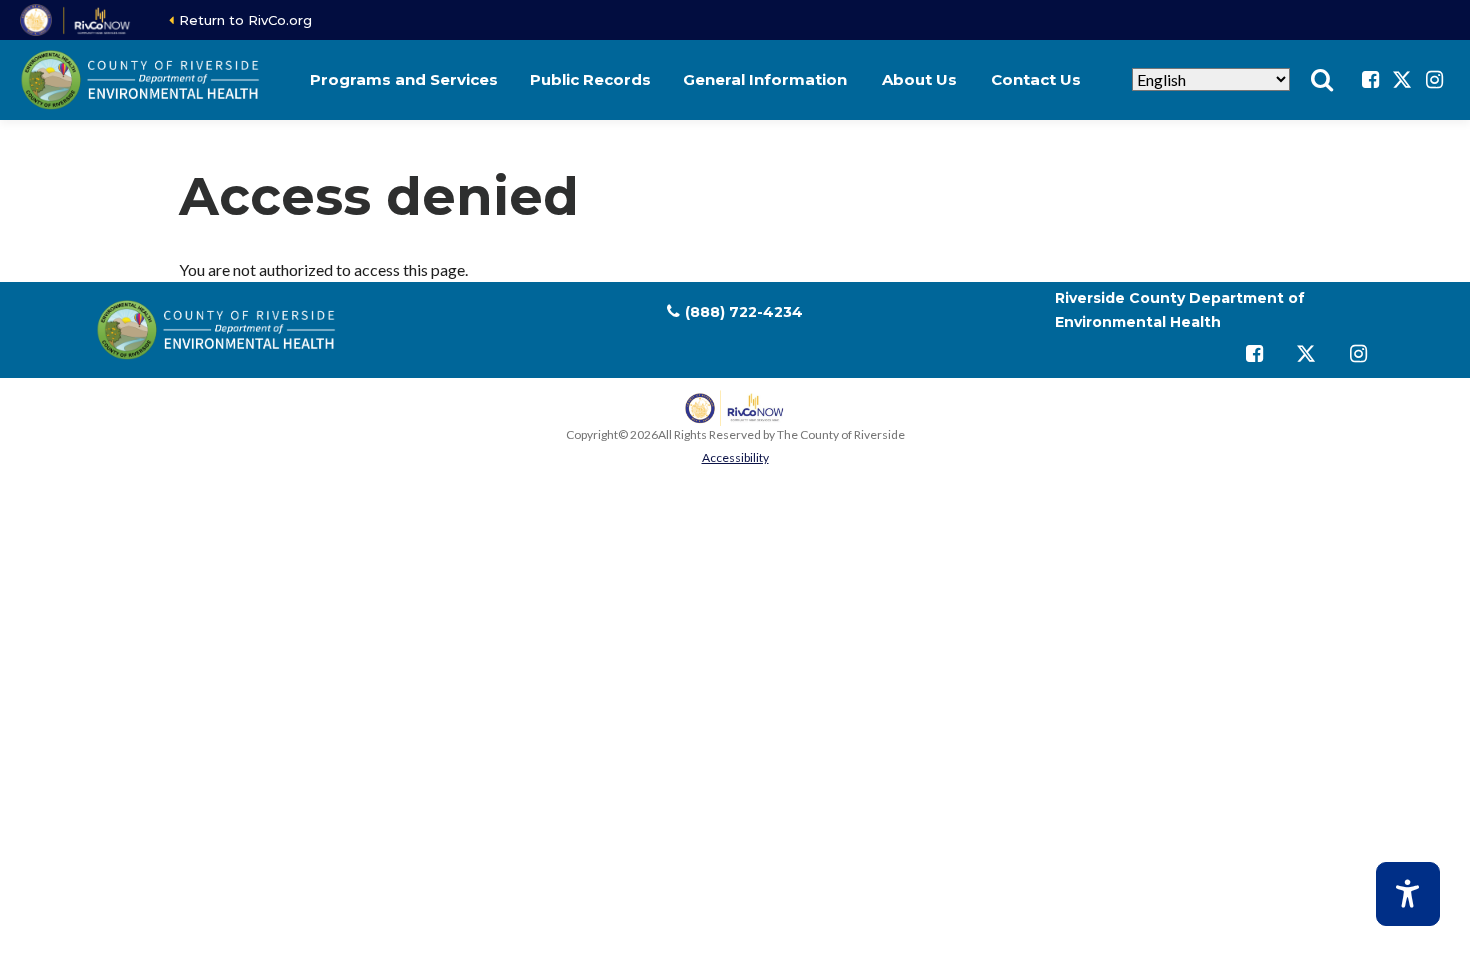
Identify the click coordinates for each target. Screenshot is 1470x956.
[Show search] (1322, 80)
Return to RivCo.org (245, 20)
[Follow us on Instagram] (1434, 80)
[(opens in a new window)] (76, 20)
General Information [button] (765, 79)
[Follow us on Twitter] (1402, 80)
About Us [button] (919, 79)
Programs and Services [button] (404, 79)
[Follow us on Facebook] (1370, 80)
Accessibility (735, 457)
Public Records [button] (590, 79)
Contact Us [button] (1036, 79)
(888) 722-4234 (744, 312)
